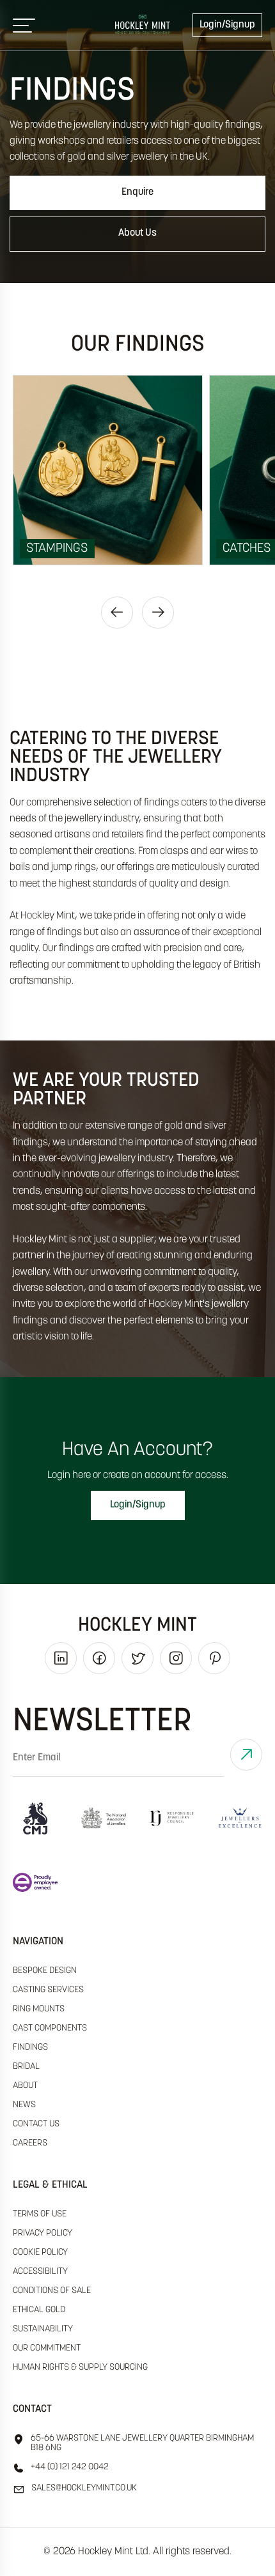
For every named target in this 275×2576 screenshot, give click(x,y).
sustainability (43, 2329)
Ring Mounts (39, 2009)
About (25, 2086)
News (24, 2105)
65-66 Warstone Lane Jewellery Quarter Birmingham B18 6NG (142, 2443)
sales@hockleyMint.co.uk (84, 2488)
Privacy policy (43, 2233)
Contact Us (36, 2124)
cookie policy (40, 2252)
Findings (30, 2047)
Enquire (137, 192)
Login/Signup (227, 25)
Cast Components (50, 2028)
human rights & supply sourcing (80, 2367)
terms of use (40, 2214)
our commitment (47, 2348)
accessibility (40, 2272)
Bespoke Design (45, 1971)
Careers (30, 2143)
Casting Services (48, 1990)
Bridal (26, 2067)
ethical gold (39, 2310)
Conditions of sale (52, 2291)
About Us (137, 233)
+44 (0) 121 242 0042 (70, 2467)
